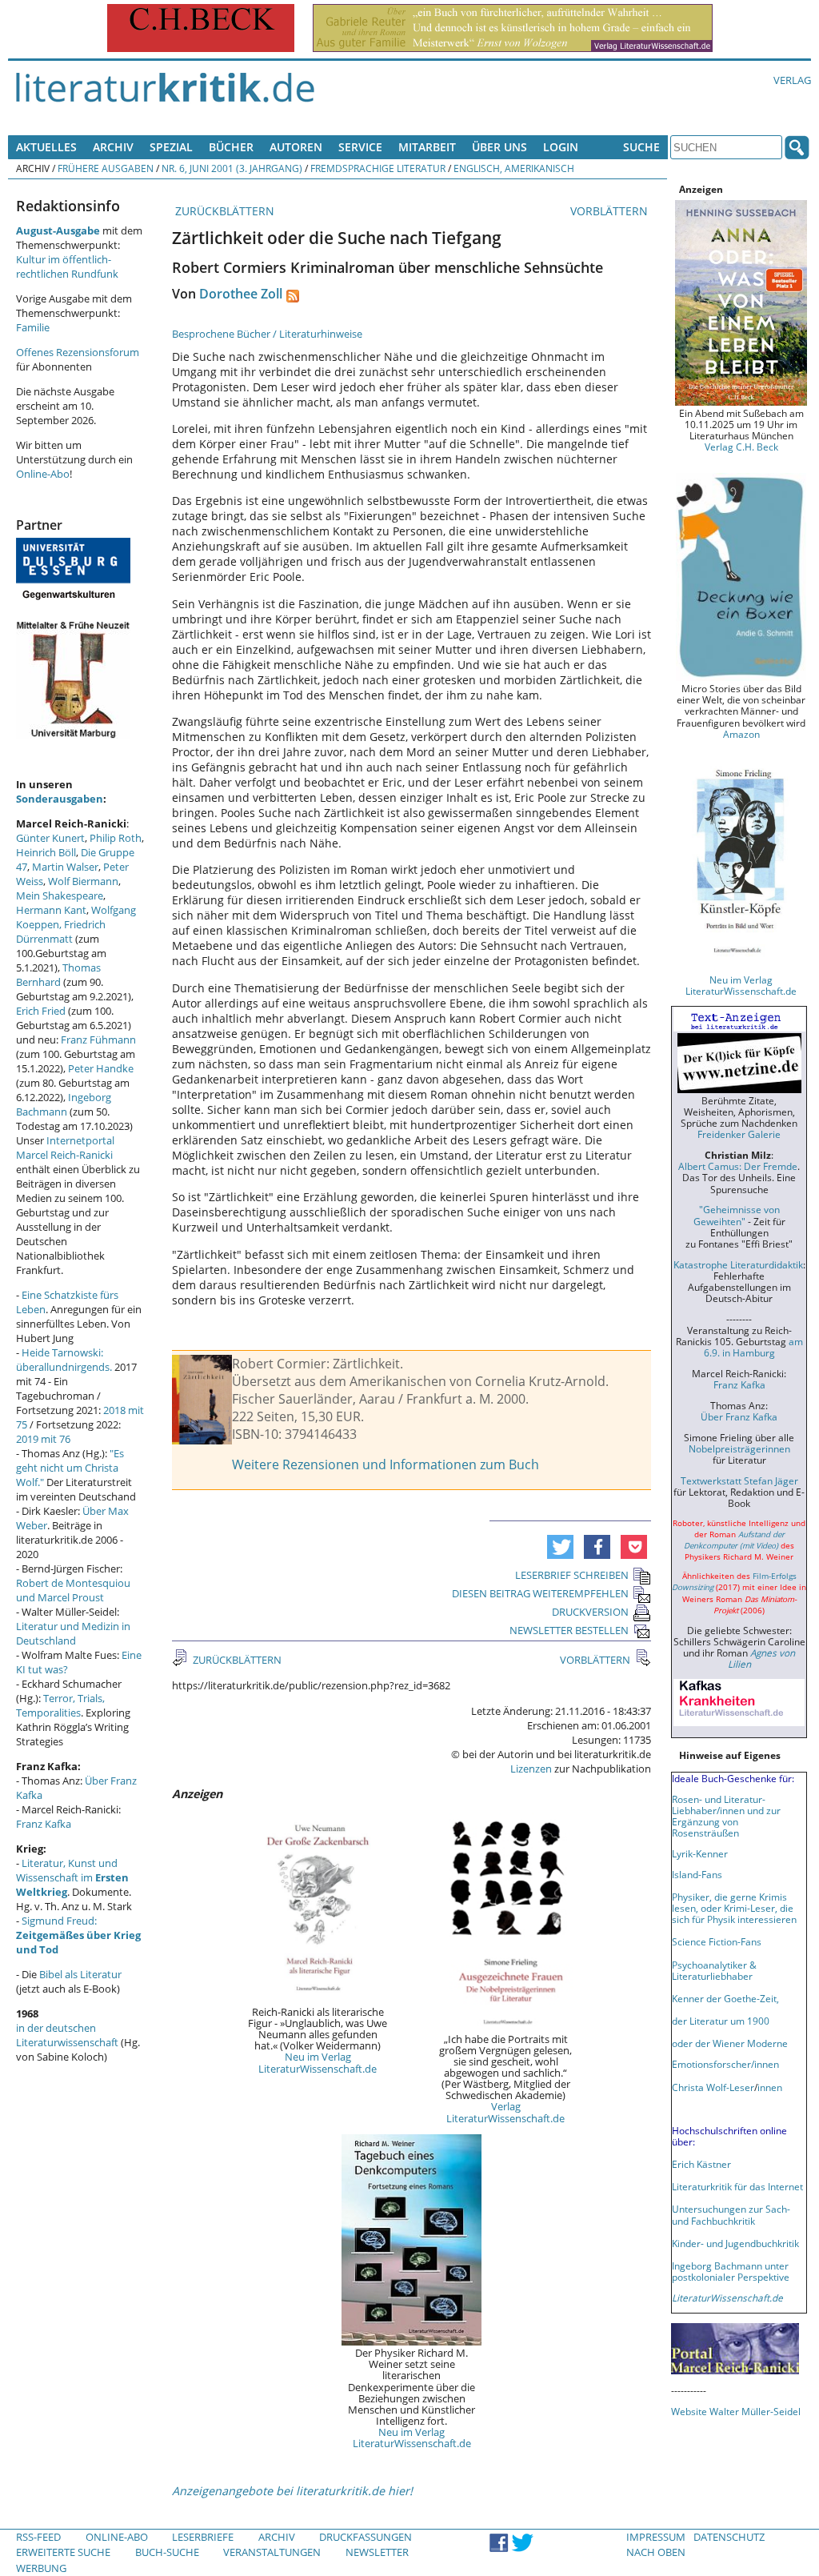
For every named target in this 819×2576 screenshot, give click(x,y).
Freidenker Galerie (739, 1134)
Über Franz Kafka (739, 1416)
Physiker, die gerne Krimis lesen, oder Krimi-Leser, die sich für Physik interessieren (734, 1908)
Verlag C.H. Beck (741, 447)
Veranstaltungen (272, 2552)
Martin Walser (65, 867)
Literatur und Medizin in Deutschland (73, 1633)
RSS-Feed (38, 2537)
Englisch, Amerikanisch (514, 168)
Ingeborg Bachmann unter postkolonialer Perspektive (731, 2271)
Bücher (231, 147)
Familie (33, 327)
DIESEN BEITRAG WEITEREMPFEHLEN (540, 1593)
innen (770, 2087)
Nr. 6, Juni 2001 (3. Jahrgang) (232, 168)
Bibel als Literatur (80, 1974)
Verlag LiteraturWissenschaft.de (505, 2112)
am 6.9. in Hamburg (753, 1347)
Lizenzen (531, 1769)
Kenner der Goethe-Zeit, (725, 1998)
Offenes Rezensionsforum (78, 352)
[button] (560, 1547)
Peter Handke (101, 1068)
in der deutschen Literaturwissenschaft (67, 2035)
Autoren (296, 147)
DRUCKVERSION (590, 1612)
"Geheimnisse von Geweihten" (737, 1215)
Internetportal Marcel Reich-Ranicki (65, 1148)
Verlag (792, 80)
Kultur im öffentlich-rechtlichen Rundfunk (67, 266)
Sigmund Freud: (78, 1935)
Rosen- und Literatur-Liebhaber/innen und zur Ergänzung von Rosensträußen (726, 1816)
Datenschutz (729, 2537)
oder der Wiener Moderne (730, 2043)
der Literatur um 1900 (721, 2021)
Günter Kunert (50, 838)
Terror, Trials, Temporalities (60, 1705)
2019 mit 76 (43, 1439)
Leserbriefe (203, 2537)
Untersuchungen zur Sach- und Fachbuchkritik (731, 2214)
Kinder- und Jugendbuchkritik (735, 2243)
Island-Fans (697, 1874)
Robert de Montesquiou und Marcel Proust (73, 1590)
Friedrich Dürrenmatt (61, 931)
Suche (641, 147)
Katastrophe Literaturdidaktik (738, 1264)
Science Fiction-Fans (717, 1941)
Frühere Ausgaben (106, 168)
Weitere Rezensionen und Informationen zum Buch (386, 1464)
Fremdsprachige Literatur (378, 168)
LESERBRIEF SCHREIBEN (572, 1575)
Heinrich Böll (46, 852)
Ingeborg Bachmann (64, 1104)
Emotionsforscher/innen (725, 2064)
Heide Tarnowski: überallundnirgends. (64, 1360)
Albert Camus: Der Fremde (738, 1166)
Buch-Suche (167, 2552)
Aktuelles (46, 147)
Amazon (741, 734)
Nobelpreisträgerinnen (739, 1448)
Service (360, 147)
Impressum (656, 2537)
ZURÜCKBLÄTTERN (223, 211)
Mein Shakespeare (60, 895)
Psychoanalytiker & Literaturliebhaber (714, 1970)
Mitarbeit (427, 147)
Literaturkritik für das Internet (737, 2186)
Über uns (499, 147)
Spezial (171, 147)
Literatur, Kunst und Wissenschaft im (72, 1877)
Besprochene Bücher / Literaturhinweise (267, 334)
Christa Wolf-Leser (713, 2087)
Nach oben (656, 2552)
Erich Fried (41, 1011)
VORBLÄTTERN (611, 211)
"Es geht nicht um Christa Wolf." (70, 1468)
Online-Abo (43, 474)
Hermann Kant (51, 910)
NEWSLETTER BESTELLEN (569, 1630)
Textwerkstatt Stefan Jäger (739, 1480)
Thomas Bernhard (58, 975)
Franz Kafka (44, 1824)
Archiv (113, 147)
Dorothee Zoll (241, 294)
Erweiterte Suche (63, 2552)
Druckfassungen (366, 2537)
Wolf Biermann (83, 881)
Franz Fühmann (98, 1040)
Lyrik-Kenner (700, 1853)
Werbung (41, 2568)
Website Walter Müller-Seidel (736, 2411)
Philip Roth (116, 838)
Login (561, 147)
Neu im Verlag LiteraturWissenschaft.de (318, 2062)
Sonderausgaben (60, 799)
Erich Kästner (701, 2164)
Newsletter (377, 2552)
